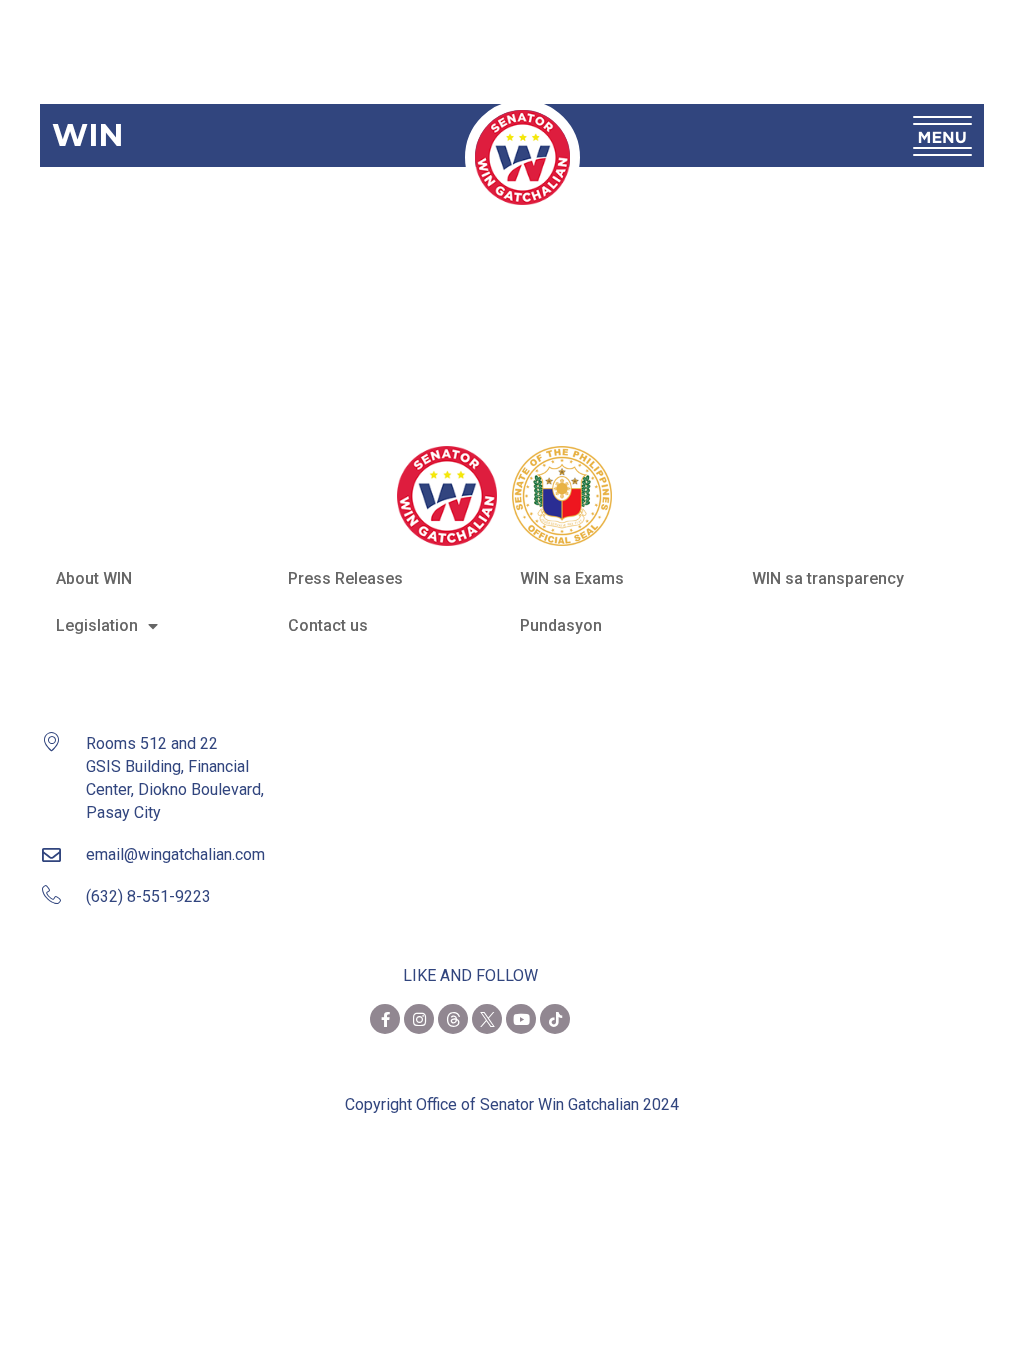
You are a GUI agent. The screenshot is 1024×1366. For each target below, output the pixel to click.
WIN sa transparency (828, 578)
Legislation (97, 625)
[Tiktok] (555, 1019)
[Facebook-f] (385, 1019)
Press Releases (345, 578)
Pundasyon (561, 625)
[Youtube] (521, 1019)
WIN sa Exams (572, 578)
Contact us (328, 625)
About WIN (94, 578)
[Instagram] (419, 1019)
